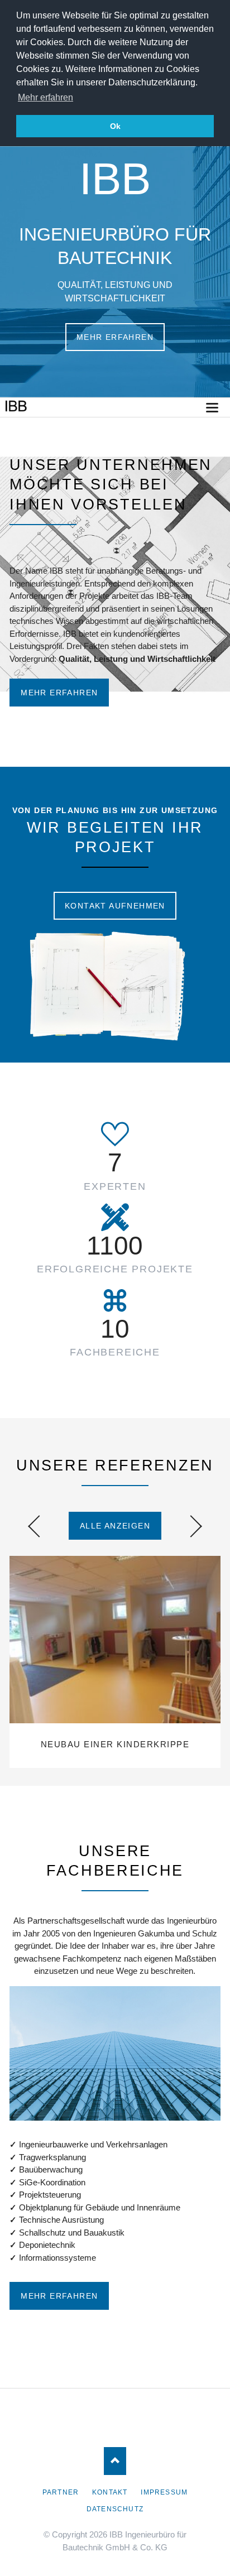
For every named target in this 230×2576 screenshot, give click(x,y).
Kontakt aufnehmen (115, 906)
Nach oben (115, 2461)
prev (39, 1526)
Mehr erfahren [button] (45, 97)
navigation (212, 408)
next (191, 1526)
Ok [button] (115, 126)
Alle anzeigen (115, 1526)
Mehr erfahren (115, 337)
